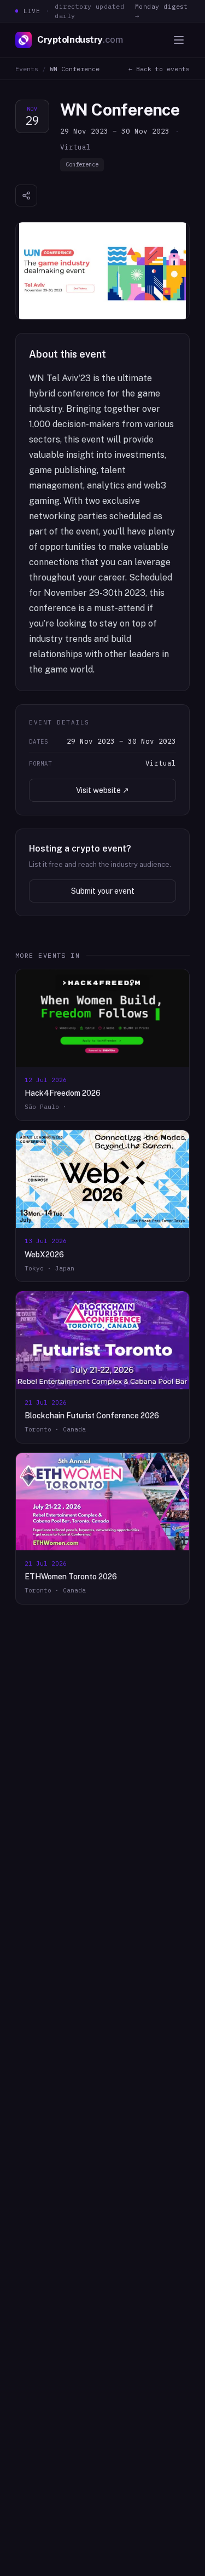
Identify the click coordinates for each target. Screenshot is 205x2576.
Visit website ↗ (102, 790)
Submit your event (103, 891)
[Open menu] (179, 40)
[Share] (26, 196)
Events (27, 69)
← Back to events (159, 69)
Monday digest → (162, 11)
